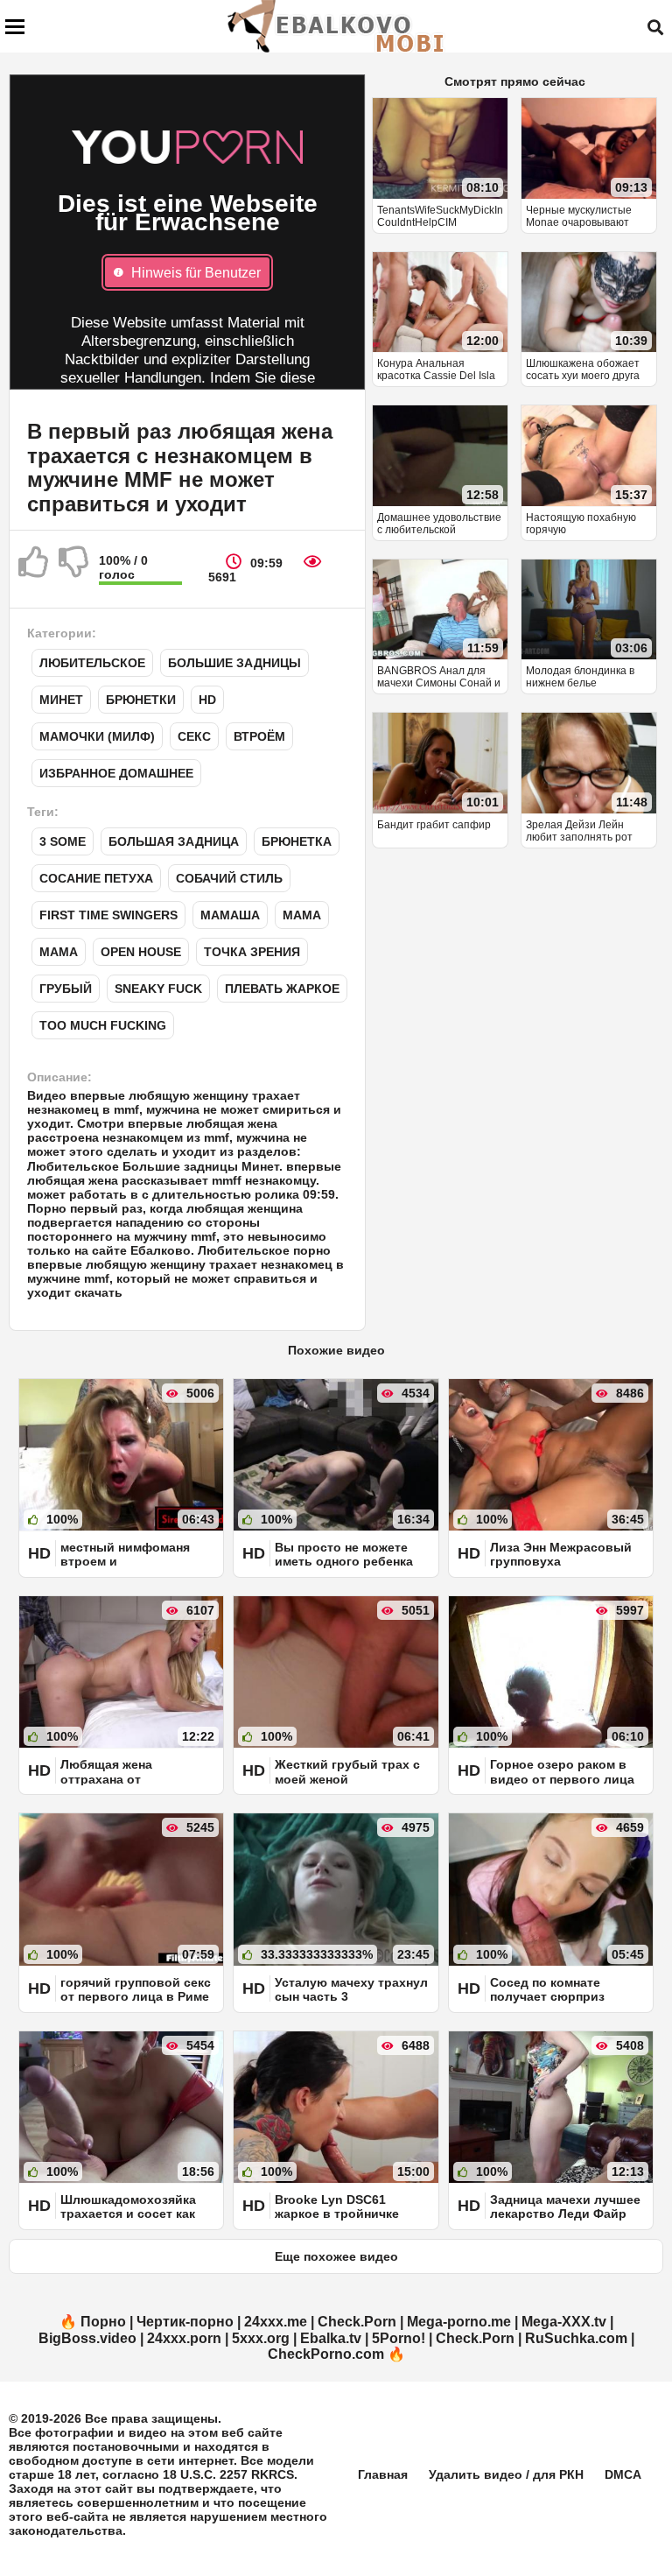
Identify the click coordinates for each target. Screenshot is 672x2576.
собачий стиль (229, 878)
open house (141, 952)
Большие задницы (234, 663)
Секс (194, 736)
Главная (383, 2474)
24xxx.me (276, 2322)
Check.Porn (357, 2322)
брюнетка (297, 841)
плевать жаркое (282, 989)
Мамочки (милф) (97, 736)
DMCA (623, 2474)
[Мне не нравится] (74, 569)
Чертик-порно (185, 2322)
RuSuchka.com (576, 2338)
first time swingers (108, 915)
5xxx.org (261, 2338)
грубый (66, 989)
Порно (103, 2322)
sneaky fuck (158, 989)
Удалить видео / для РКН (506, 2474)
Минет (61, 700)
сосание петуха (96, 878)
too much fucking (103, 1025)
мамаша (230, 915)
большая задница (174, 841)
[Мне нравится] (34, 569)
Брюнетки (141, 700)
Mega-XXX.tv (564, 2322)
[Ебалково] (337, 26)
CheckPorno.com (326, 2354)
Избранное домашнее (116, 773)
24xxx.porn (184, 2338)
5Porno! (399, 2338)
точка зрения (252, 952)
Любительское (92, 663)
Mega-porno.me (459, 2322)
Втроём (259, 736)
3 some (63, 841)
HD (207, 700)
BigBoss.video (87, 2338)
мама (59, 952)
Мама (302, 915)
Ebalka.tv (331, 2338)
